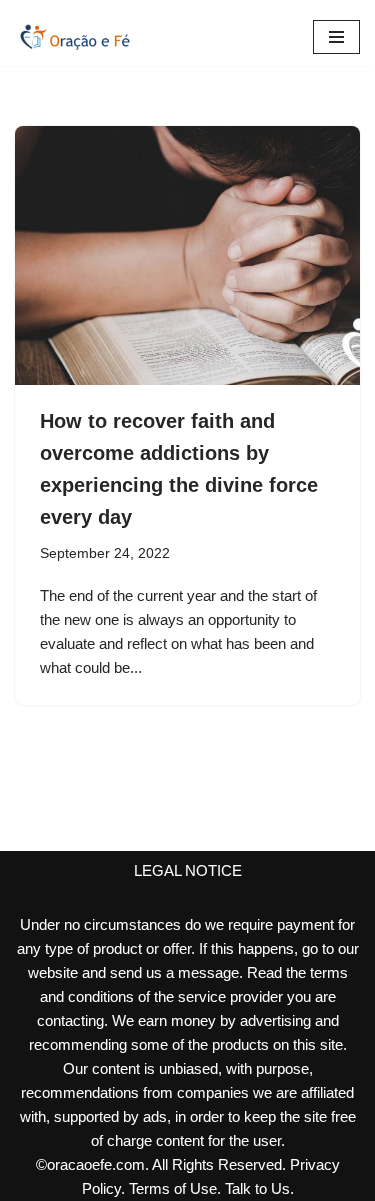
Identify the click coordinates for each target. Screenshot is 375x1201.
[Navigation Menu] (336, 37)
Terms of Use (173, 1188)
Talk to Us (257, 1188)
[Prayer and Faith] (75, 37)
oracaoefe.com (96, 1164)
